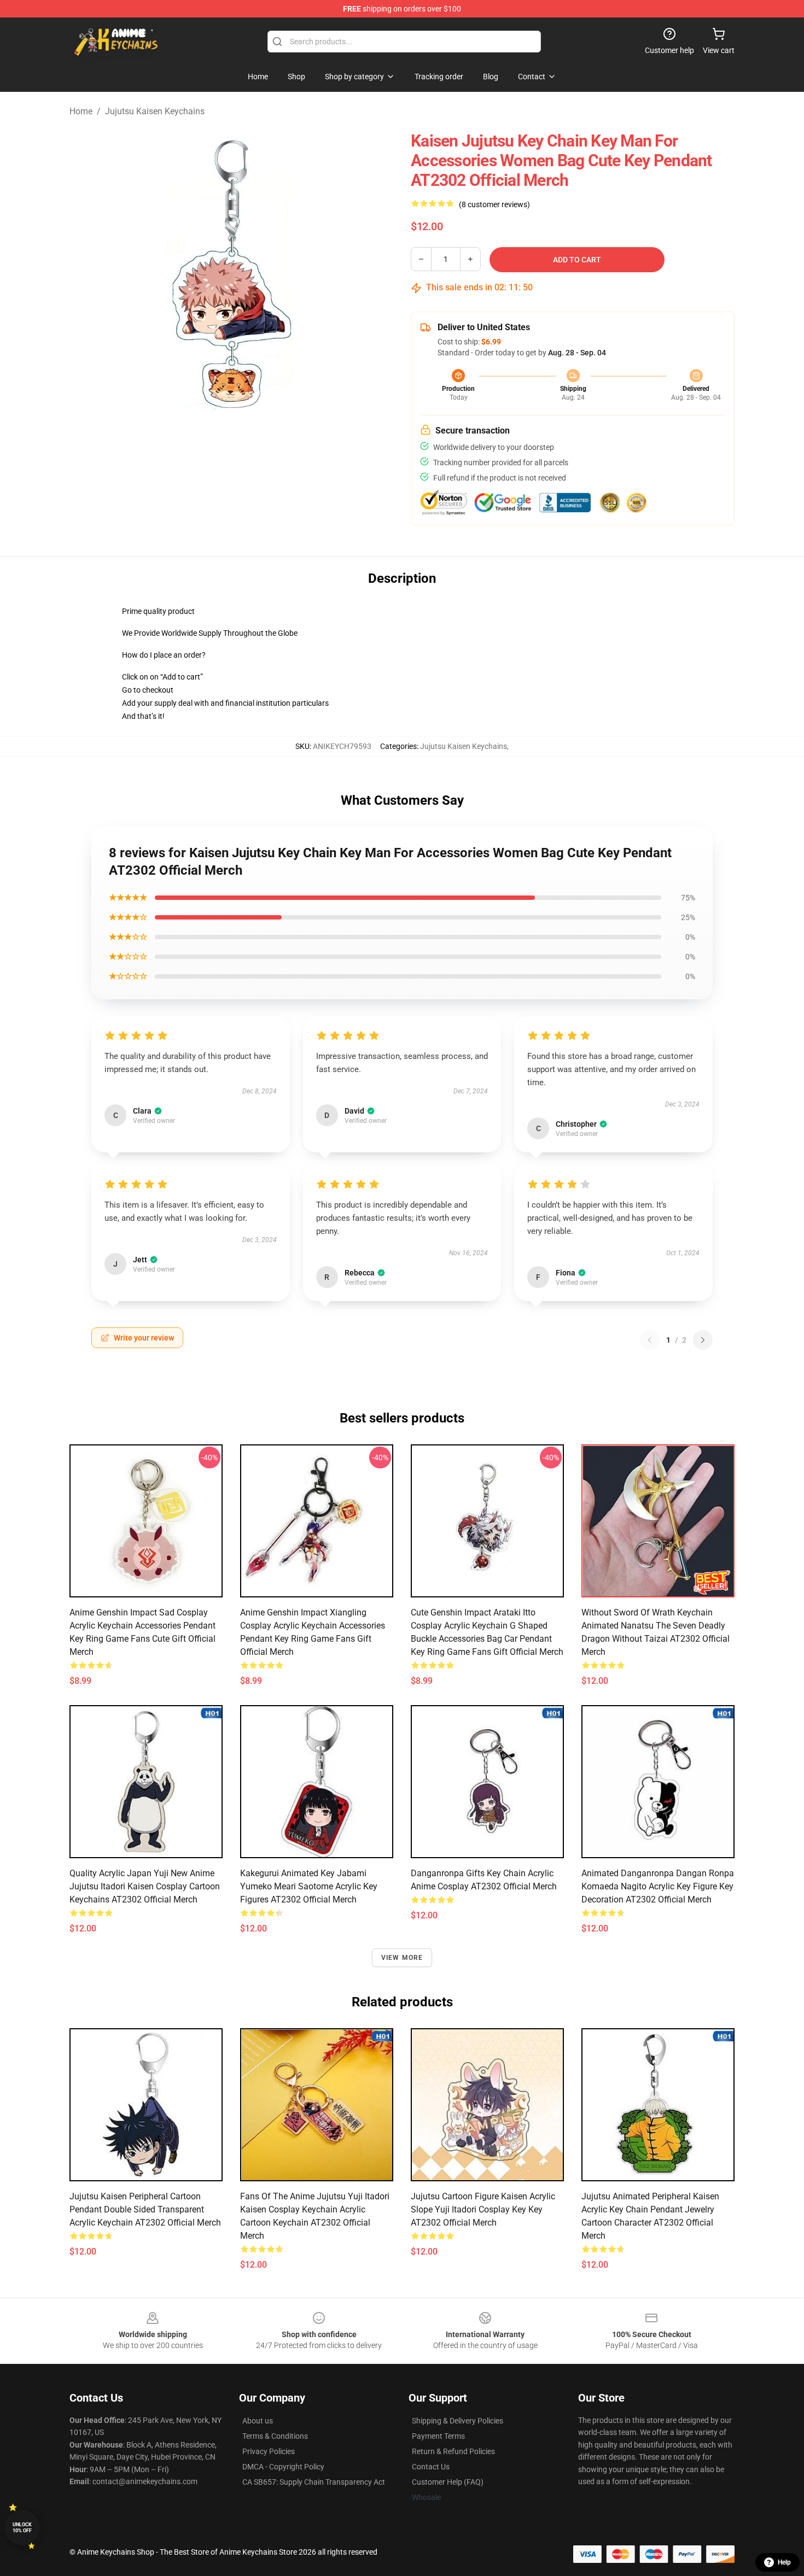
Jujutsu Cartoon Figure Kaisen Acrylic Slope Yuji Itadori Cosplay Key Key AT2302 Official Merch (483, 2209)
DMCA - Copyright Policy (283, 2467)
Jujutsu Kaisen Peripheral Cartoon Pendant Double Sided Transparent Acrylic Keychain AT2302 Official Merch (145, 2209)
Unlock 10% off (22, 2528)
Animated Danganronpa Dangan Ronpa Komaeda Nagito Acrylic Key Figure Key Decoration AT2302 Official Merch (658, 1886)
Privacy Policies (269, 2451)
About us (258, 2421)
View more (402, 1958)
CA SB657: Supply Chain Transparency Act (314, 2482)
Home (81, 111)
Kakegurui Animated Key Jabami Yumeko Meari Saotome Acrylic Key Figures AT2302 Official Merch (309, 1886)
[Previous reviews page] (650, 1340)
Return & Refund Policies (453, 2451)
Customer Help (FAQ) (448, 2482)
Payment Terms (438, 2436)
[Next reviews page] (703, 1340)
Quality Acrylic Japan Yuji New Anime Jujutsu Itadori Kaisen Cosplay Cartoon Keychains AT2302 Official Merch (145, 1886)
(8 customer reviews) (494, 204)
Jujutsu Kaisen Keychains (155, 111)
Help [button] (784, 2562)
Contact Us (431, 2467)
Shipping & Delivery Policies (458, 2421)
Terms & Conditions (275, 2436)
